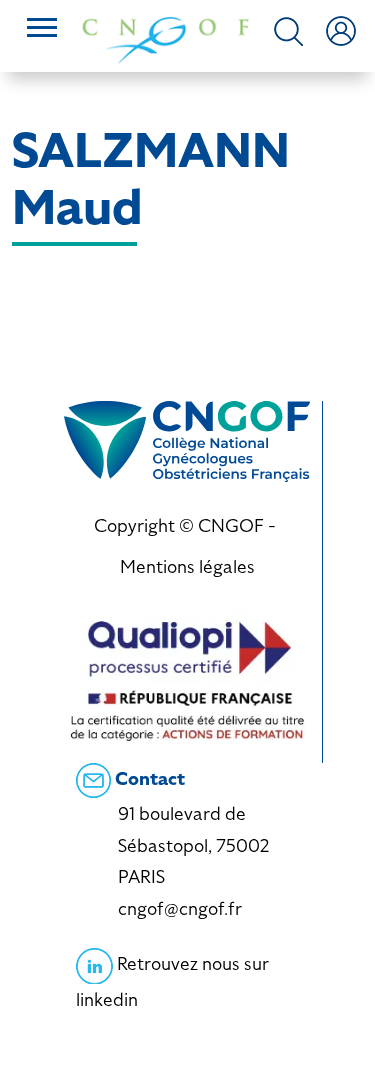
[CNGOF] (166, 38)
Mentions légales (187, 566)
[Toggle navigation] (42, 30)
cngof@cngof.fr (180, 908)
